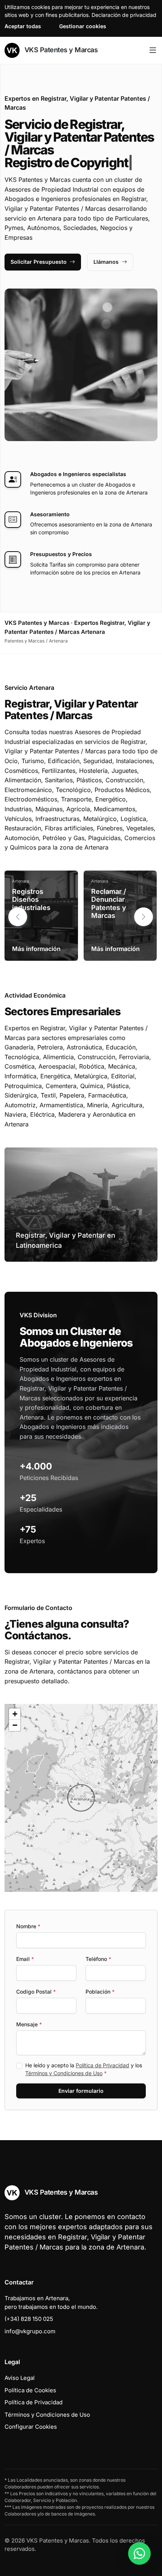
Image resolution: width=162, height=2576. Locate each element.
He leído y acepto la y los (84, 2069)
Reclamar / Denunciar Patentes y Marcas (109, 904)
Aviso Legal (20, 2378)
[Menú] (153, 50)
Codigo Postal (36, 1992)
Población (100, 1992)
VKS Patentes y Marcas (60, 50)
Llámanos (106, 262)
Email (25, 1959)
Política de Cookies (30, 2390)
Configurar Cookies (31, 2427)
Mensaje (29, 2024)
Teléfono (98, 1959)
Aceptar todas (23, 26)
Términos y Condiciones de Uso (64, 2073)
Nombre (28, 1926)
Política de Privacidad (102, 2065)
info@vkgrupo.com (30, 2331)
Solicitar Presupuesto (39, 262)
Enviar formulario (81, 2091)
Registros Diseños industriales (31, 899)
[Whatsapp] (139, 2553)
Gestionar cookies (83, 26)
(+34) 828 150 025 (29, 2319)
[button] (144, 917)
